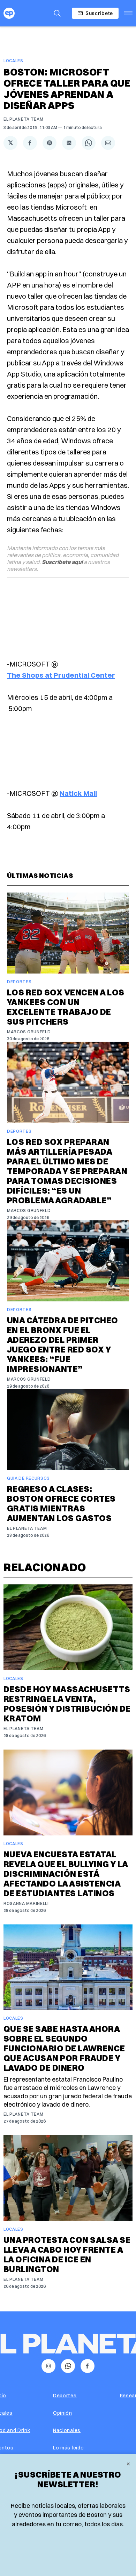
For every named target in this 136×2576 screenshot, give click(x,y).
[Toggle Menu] (128, 13)
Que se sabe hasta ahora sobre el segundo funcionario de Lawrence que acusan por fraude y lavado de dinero (64, 2048)
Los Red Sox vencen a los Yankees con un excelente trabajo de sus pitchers (66, 1007)
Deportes (19, 982)
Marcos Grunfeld (29, 1032)
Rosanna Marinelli (26, 1903)
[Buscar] (57, 13)
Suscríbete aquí (62, 562)
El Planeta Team (24, 119)
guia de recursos (28, 1478)
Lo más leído (68, 2448)
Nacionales (67, 2430)
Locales (13, 61)
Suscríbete (99, 13)
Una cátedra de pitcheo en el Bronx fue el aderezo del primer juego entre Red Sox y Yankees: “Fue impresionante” (63, 1344)
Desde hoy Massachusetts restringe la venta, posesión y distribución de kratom (67, 1704)
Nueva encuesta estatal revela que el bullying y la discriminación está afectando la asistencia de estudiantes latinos (66, 1874)
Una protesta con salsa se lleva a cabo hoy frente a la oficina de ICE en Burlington (67, 2254)
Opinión (63, 2413)
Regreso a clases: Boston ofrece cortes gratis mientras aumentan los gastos (61, 1503)
